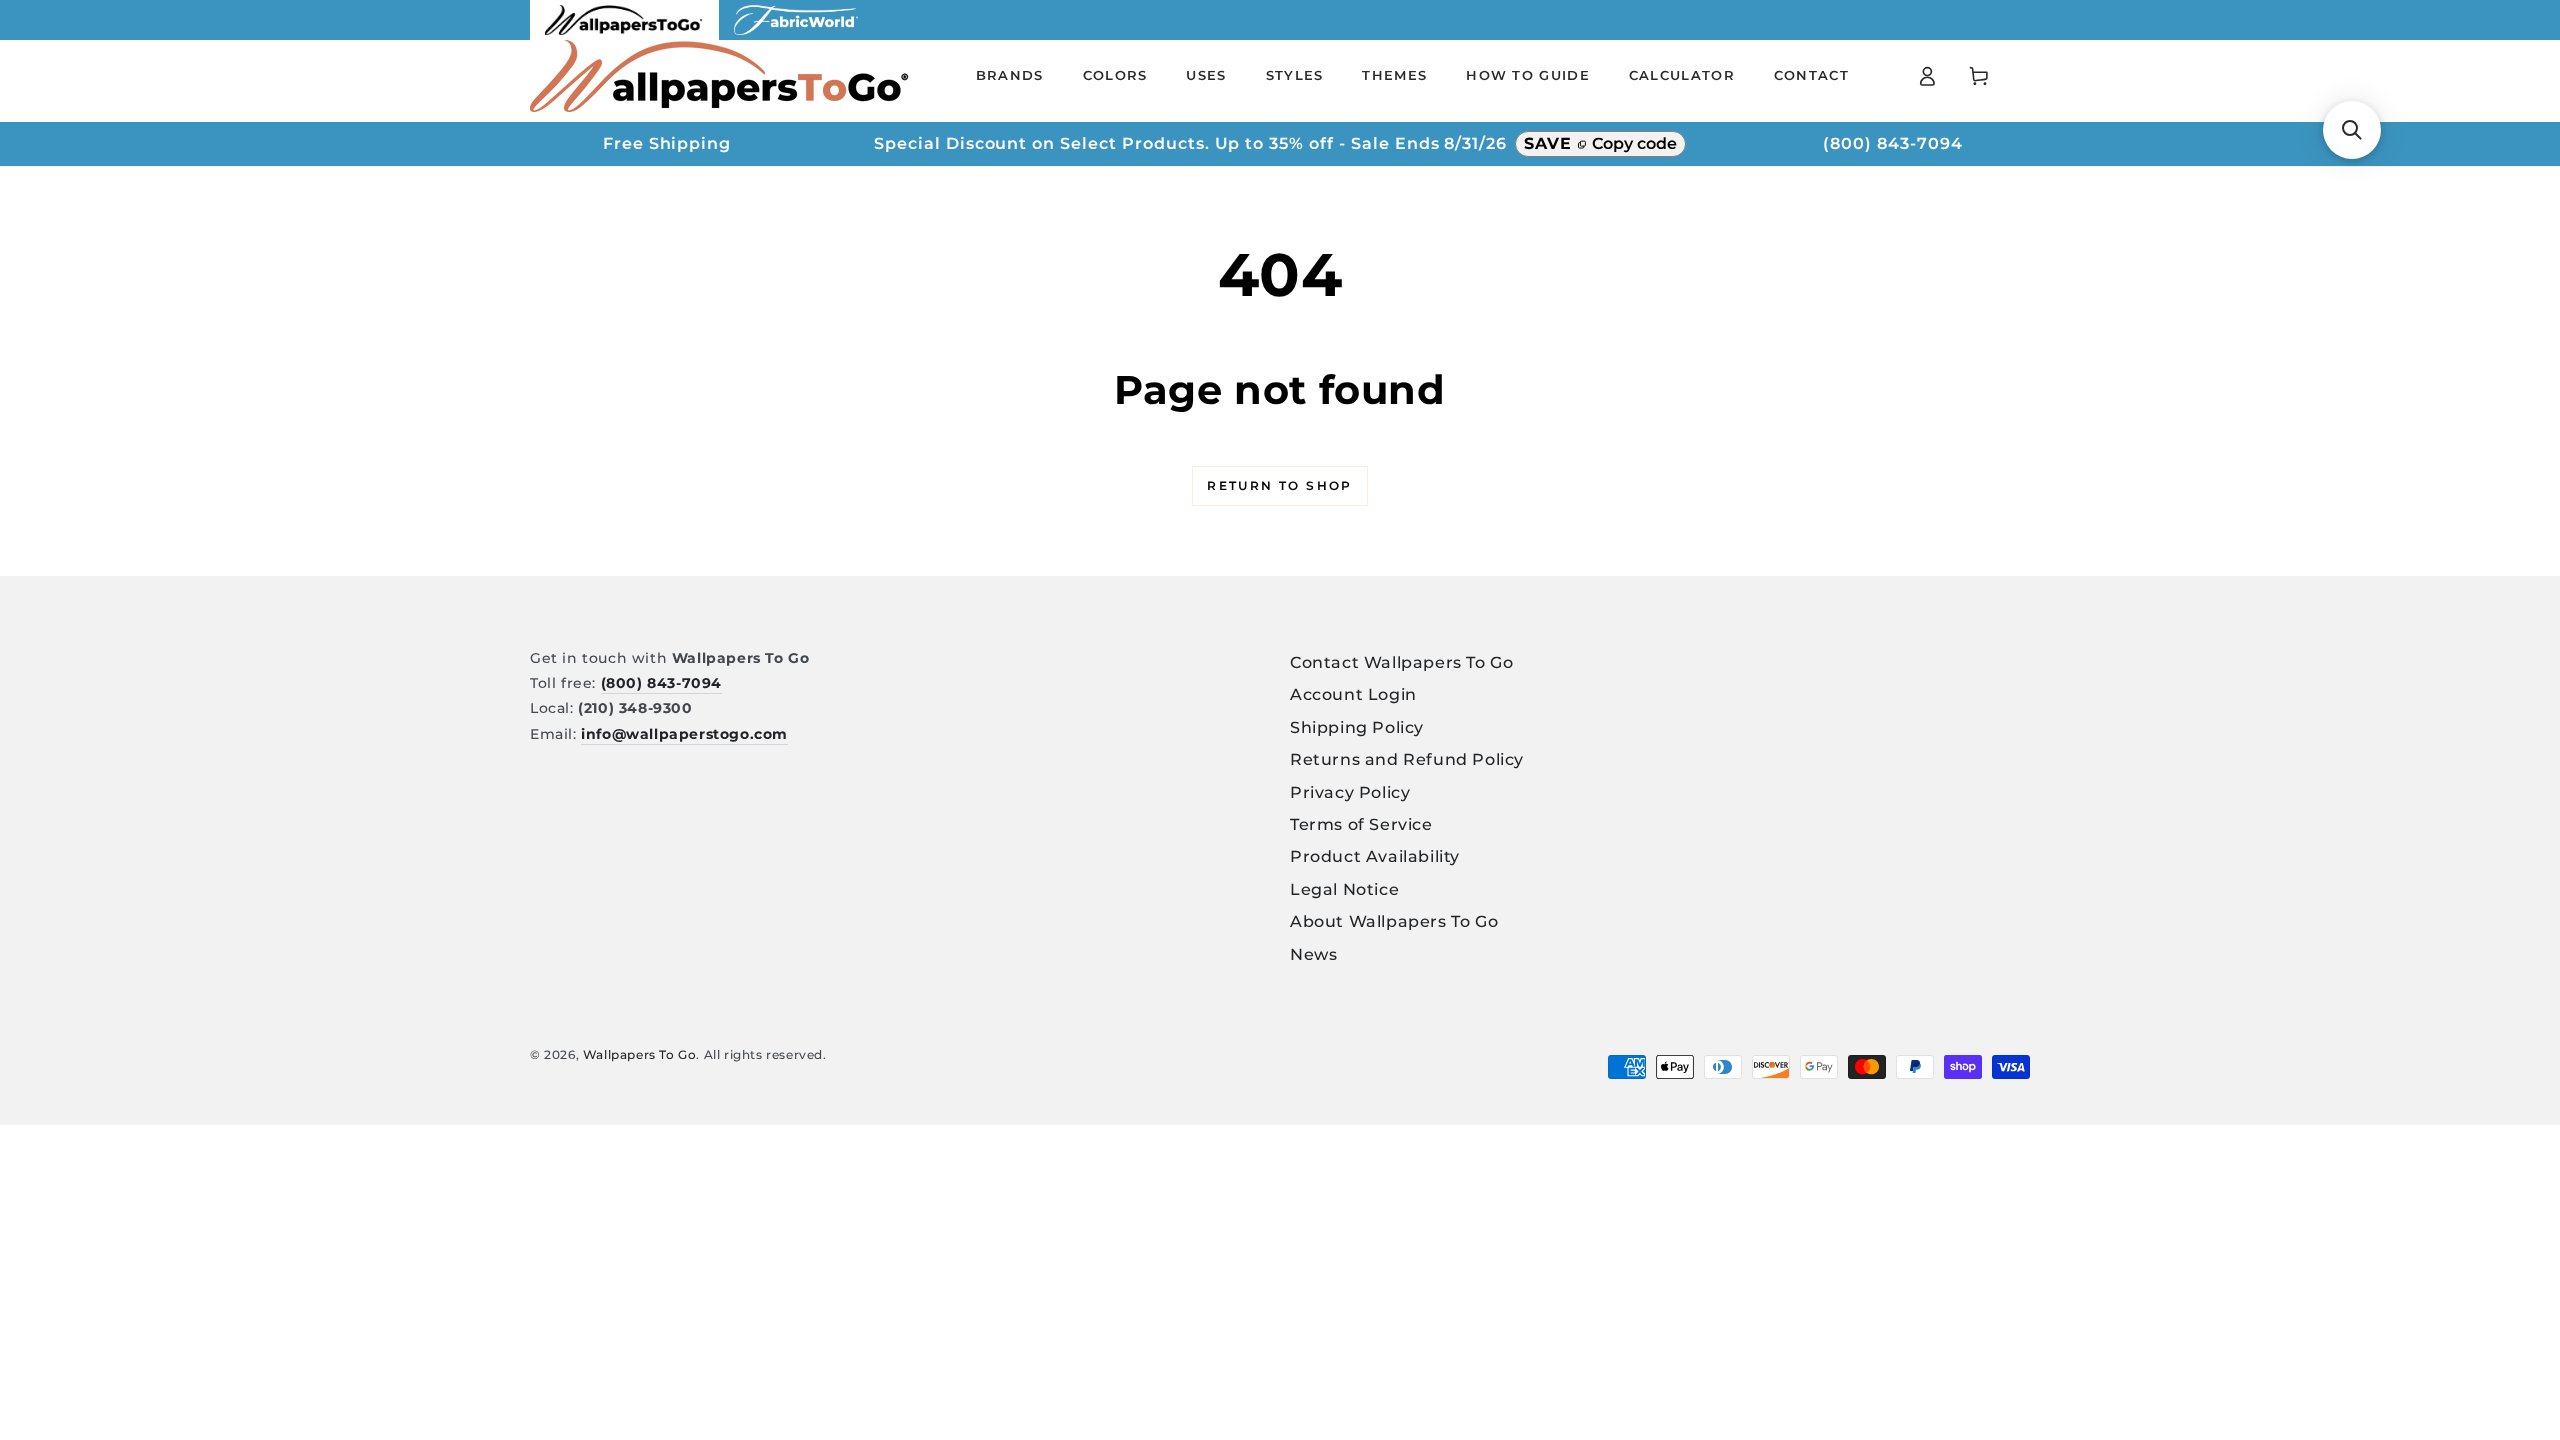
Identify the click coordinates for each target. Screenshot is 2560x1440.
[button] (2352, 130)
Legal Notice (1344, 889)
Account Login (1353, 694)
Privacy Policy (1350, 792)
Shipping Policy (1357, 727)
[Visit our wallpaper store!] (624, 34)
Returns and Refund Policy (1407, 759)
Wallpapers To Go (640, 1054)
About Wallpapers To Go (1394, 921)
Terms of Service (1361, 824)
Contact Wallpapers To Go (1401, 662)
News (1313, 954)
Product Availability (1375, 856)
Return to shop (1280, 485)
